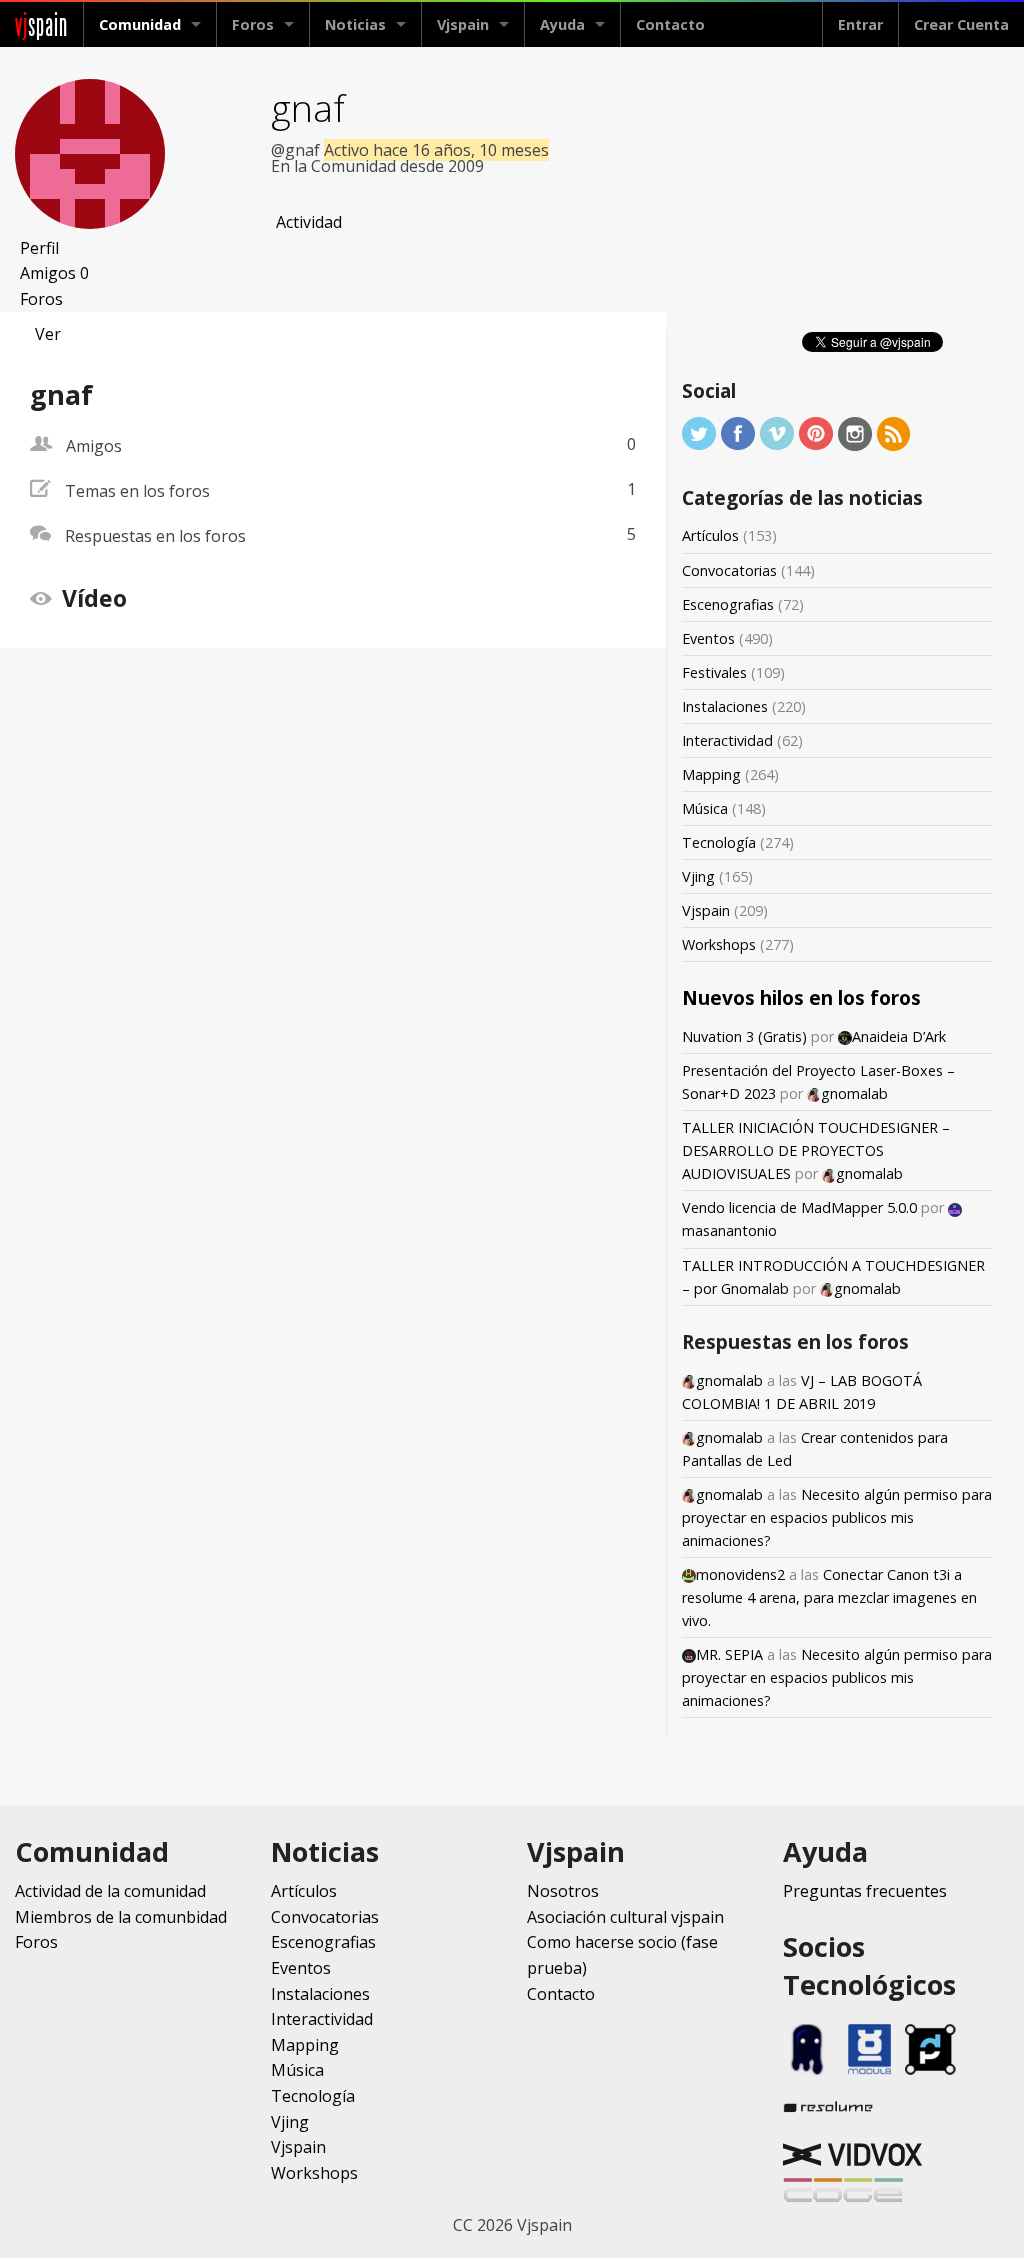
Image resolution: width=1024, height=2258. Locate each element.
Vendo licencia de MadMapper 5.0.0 (799, 1207)
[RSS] (894, 432)
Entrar (860, 24)
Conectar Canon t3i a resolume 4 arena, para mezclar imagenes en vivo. (829, 1597)
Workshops (719, 944)
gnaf (308, 107)
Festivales (714, 672)
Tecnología (719, 842)
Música (705, 808)
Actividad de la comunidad (110, 1891)
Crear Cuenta (961, 24)
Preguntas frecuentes (865, 1891)
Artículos (710, 535)
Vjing (698, 876)
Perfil (39, 248)
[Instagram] (855, 432)
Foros (253, 24)
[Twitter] (699, 432)
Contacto (670, 24)
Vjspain (706, 910)
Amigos (54, 273)
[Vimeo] (777, 432)
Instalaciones (725, 706)
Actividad (309, 222)
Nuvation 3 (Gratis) (744, 1036)
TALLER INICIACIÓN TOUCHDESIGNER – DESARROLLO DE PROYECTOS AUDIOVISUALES (816, 1150)
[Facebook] (738, 432)
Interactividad (727, 740)
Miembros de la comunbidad (121, 1917)
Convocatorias (729, 570)
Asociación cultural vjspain (625, 1917)
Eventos (708, 638)
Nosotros (563, 1891)
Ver (48, 334)
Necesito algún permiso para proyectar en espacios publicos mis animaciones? (837, 1517)
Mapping (711, 774)
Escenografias (728, 604)
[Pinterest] (816, 432)
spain (41, 24)
